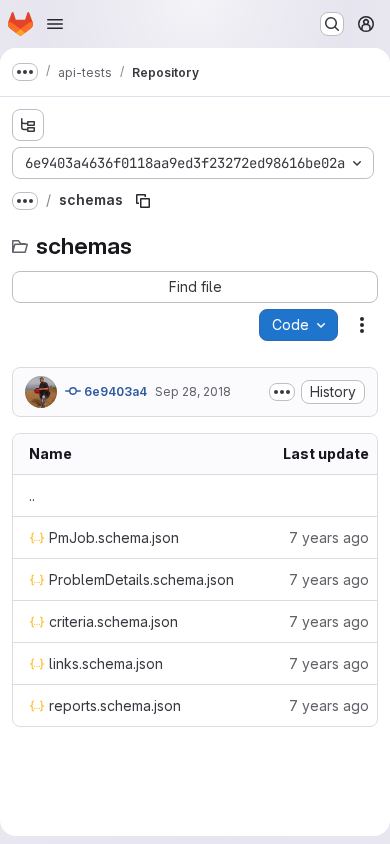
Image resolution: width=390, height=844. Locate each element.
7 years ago (329, 537)
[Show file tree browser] (28, 125)
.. (32, 495)
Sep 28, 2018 (193, 391)
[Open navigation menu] (55, 24)
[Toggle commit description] (282, 392)
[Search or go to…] (332, 24)
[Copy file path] (143, 201)
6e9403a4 (114, 391)
